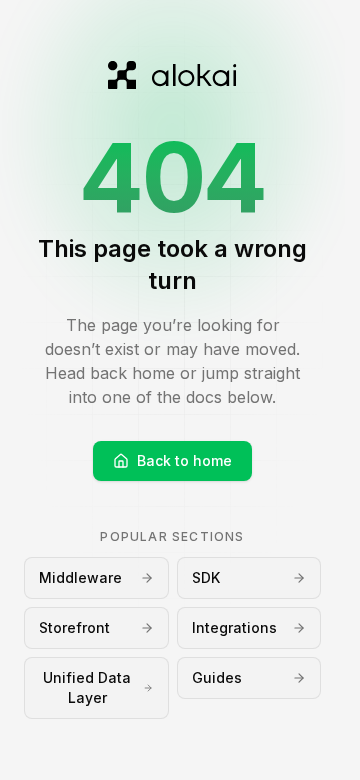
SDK (206, 577)
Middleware (80, 577)
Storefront (74, 627)
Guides (217, 677)
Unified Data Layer (87, 687)
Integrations (234, 627)
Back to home (184, 460)
